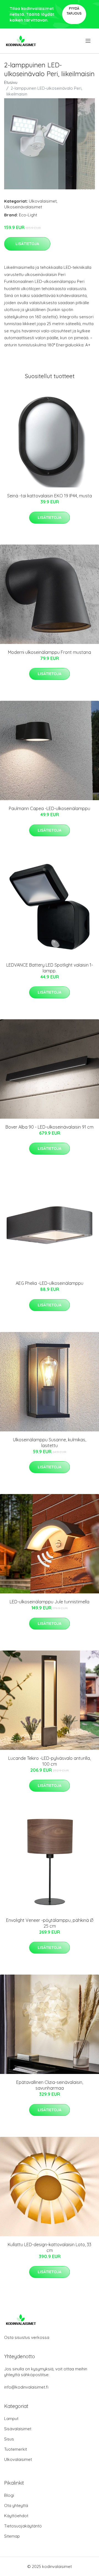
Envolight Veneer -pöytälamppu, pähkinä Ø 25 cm (50, 1923)
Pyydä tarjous (74, 11)
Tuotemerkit (16, 2449)
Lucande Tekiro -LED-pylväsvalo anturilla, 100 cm (50, 1761)
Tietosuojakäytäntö (23, 2526)
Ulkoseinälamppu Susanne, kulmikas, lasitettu (50, 1443)
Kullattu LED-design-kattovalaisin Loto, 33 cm (50, 2247)
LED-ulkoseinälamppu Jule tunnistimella (50, 1602)
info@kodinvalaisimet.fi (26, 2387)
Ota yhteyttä (16, 2505)
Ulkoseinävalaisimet (23, 207)
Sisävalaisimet (18, 2429)
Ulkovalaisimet (43, 201)
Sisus (9, 2439)
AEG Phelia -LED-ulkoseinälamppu (50, 1283)
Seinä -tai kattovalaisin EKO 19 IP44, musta (50, 496)
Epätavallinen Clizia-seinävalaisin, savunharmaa (50, 2085)
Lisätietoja (27, 244)
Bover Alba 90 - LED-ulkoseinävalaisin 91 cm (50, 1127)
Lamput (11, 2419)
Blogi (9, 2495)
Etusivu (11, 82)
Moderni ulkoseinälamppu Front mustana (50, 652)
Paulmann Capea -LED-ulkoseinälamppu (50, 808)
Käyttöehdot (16, 2516)
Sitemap (12, 2536)
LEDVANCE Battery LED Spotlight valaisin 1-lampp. (50, 968)
